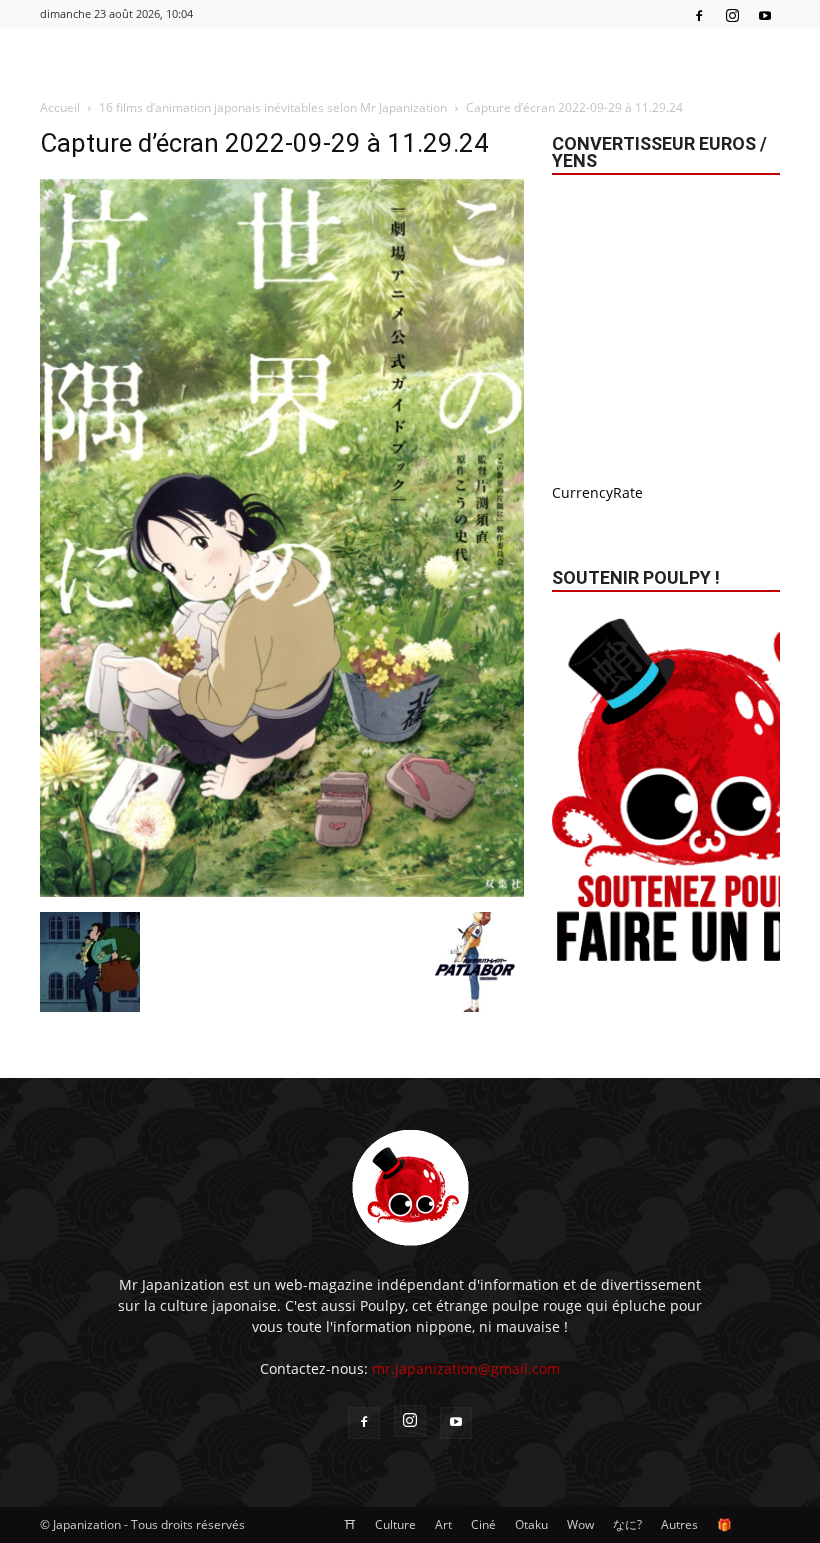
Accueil (60, 107)
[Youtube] (765, 14)
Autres (679, 1524)
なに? (627, 1524)
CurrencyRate (597, 492)
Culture (395, 1524)
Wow (580, 1524)
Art (443, 1524)
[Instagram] (732, 14)
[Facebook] (699, 14)
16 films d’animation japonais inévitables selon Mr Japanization (273, 107)
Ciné (483, 1524)
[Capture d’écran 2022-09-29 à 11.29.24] (282, 891)
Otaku (531, 1524)
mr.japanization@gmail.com (466, 1368)
